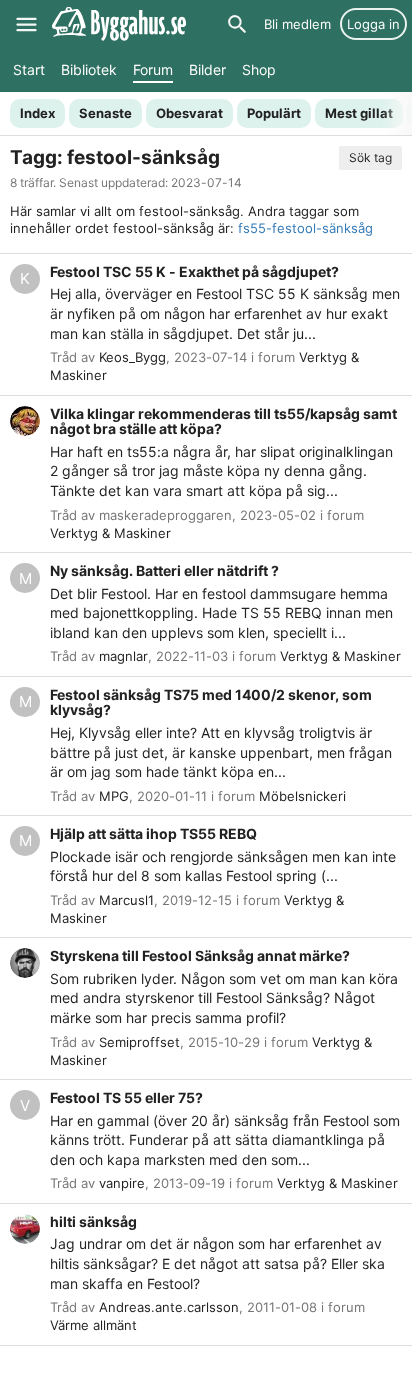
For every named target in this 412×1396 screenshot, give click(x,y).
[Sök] (237, 24)
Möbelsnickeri (302, 796)
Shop (259, 69)
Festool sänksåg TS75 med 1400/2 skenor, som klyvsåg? (211, 702)
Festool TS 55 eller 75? (126, 1097)
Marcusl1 (126, 900)
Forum (153, 69)
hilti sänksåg (93, 1221)
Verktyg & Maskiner (110, 533)
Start (29, 69)
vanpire (122, 1183)
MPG (114, 796)
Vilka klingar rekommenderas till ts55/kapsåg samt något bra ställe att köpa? (223, 421)
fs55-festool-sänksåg (305, 228)
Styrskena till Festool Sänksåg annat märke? (200, 955)
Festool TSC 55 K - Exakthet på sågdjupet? (194, 271)
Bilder (207, 69)
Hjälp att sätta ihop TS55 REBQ (153, 833)
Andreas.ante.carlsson (169, 1307)
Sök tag (370, 157)
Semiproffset (139, 1042)
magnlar (123, 656)
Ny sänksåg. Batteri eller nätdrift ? (164, 570)
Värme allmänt (93, 1325)
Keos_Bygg (132, 357)
